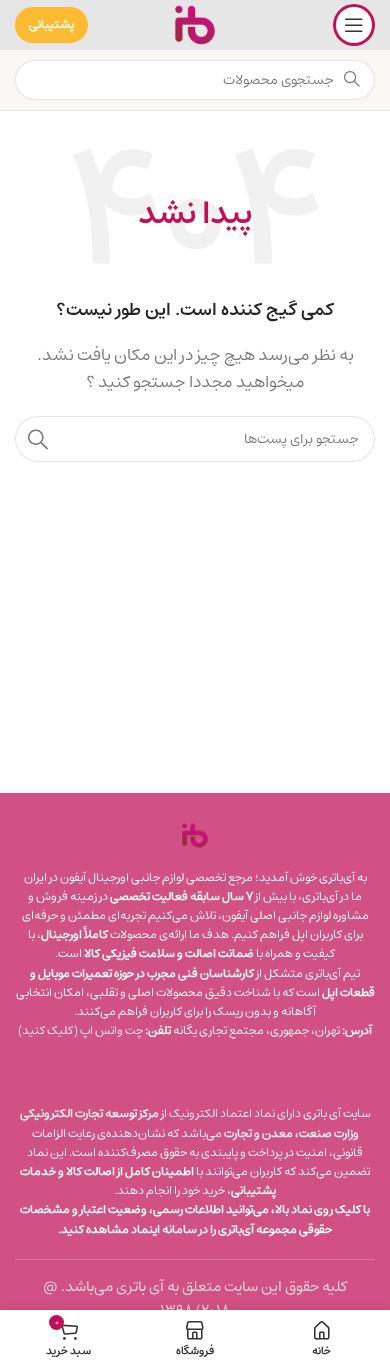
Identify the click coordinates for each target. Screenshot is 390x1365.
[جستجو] (38, 439)
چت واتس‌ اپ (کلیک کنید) (80, 1030)
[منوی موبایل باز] (354, 25)
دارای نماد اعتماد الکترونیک (235, 1113)
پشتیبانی (51, 24)
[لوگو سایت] (195, 24)
